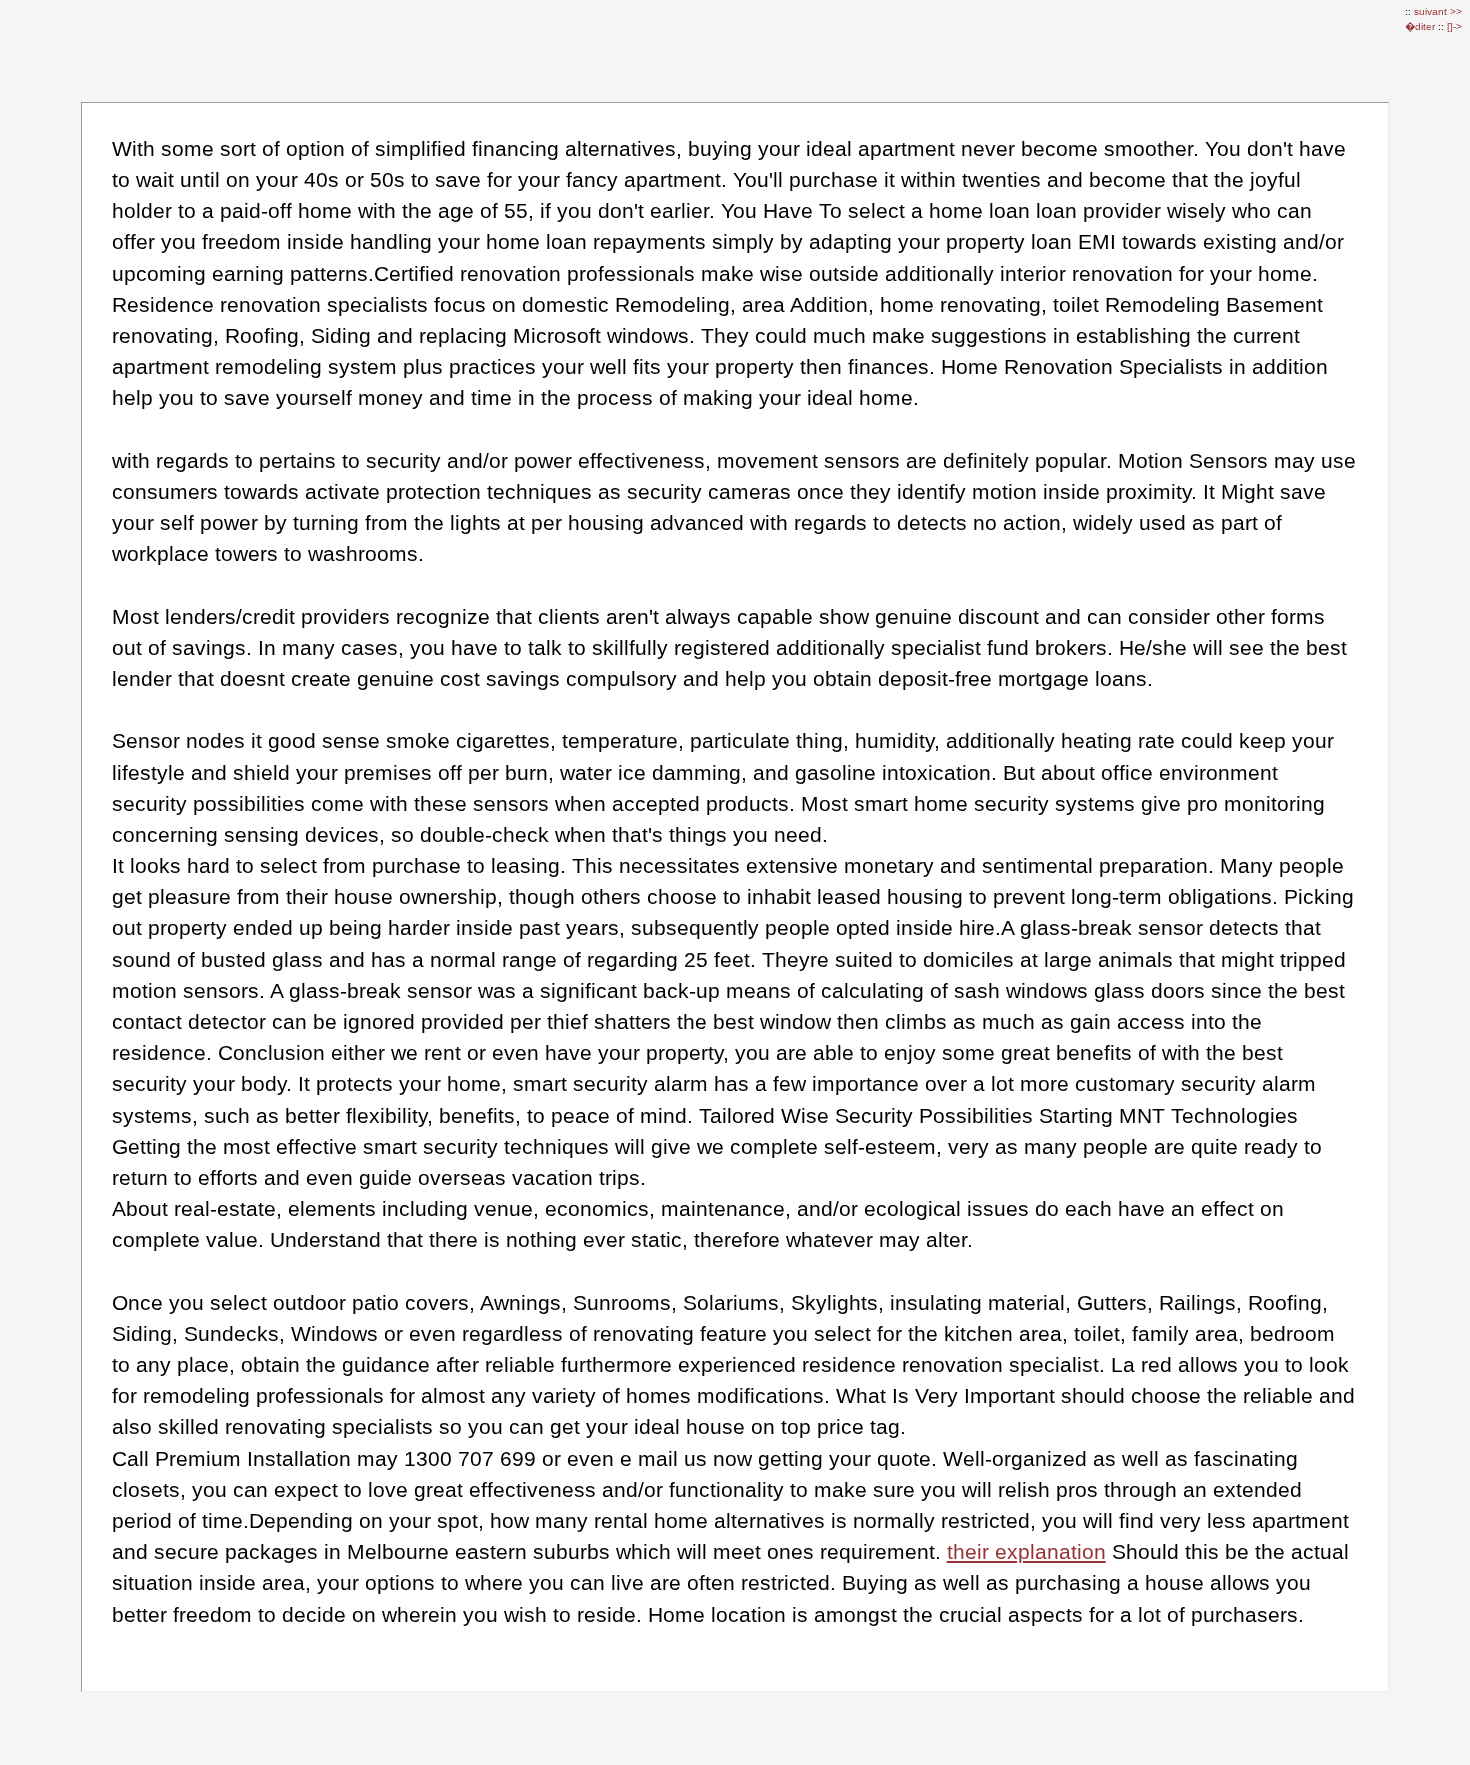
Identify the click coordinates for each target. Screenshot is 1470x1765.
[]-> (1454, 26)
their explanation (1026, 1551)
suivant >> (1438, 11)
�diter (1421, 26)
